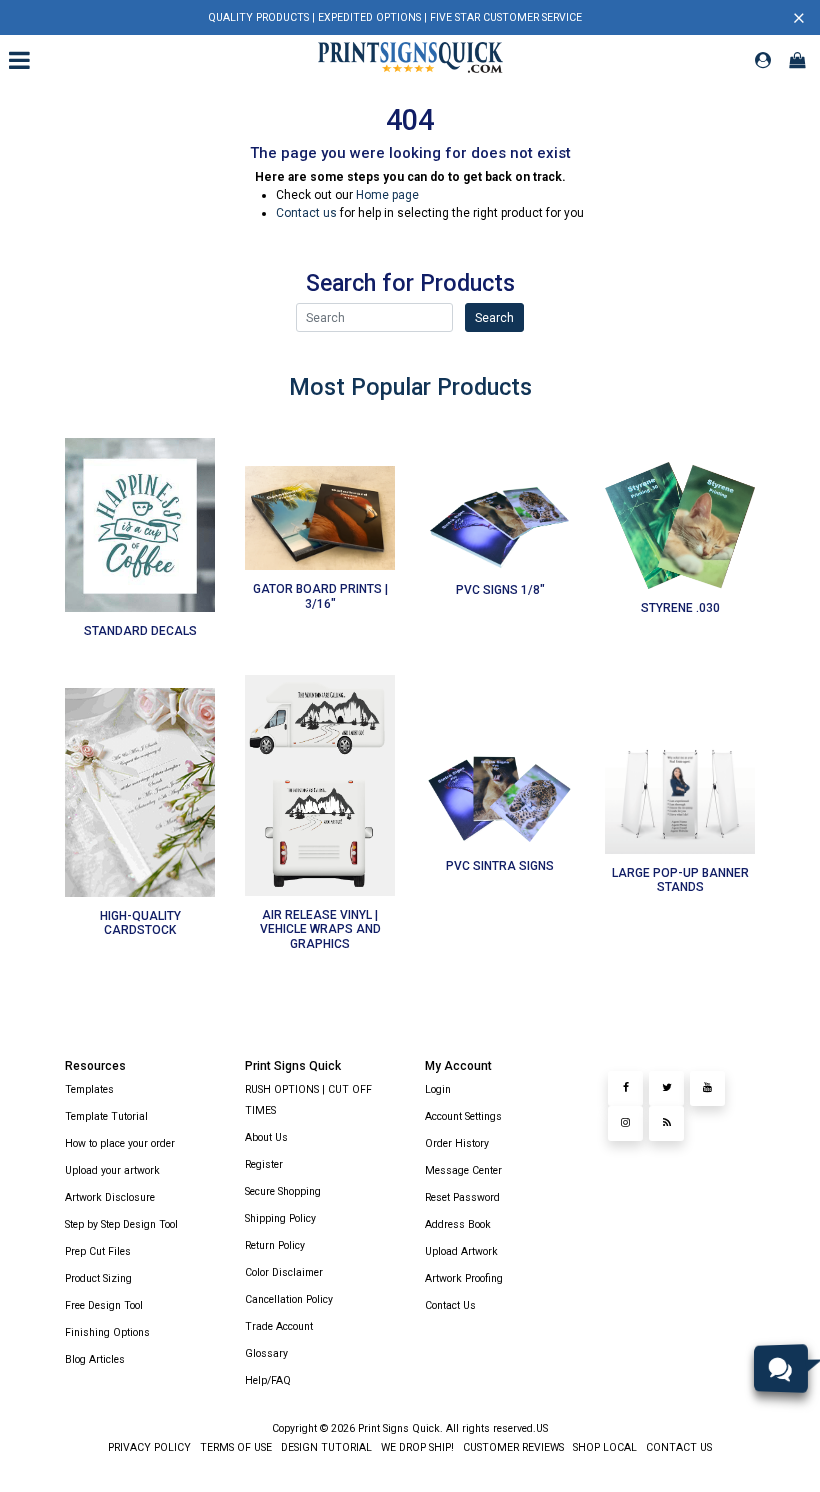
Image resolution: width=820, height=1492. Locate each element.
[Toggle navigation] (22, 60)
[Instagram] (625, 1123)
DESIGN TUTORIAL (325, 1447)
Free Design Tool (104, 1305)
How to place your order (120, 1143)
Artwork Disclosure (110, 1197)
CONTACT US (677, 1447)
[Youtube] (707, 1088)
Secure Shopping (283, 1191)
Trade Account (279, 1326)
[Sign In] (763, 60)
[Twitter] (666, 1088)
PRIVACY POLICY (149, 1447)
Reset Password (462, 1197)
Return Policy (275, 1245)
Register (264, 1164)
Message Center (463, 1170)
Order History (457, 1143)
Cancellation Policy (289, 1299)
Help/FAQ (268, 1380)
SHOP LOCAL (603, 1447)
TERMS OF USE (234, 1447)
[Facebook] (625, 1088)
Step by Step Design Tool (121, 1224)
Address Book (458, 1224)
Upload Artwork (461, 1251)
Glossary (266, 1353)
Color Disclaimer (284, 1272)
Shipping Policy (280, 1218)
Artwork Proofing (464, 1278)
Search (494, 318)
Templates (89, 1089)
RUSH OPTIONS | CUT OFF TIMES (308, 1100)
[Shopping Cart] (797, 60)
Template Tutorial (106, 1116)
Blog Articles (95, 1359)
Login (438, 1089)
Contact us (306, 213)
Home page (387, 195)
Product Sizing (98, 1278)
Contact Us (450, 1305)
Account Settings (463, 1116)
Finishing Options (107, 1332)
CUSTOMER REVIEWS (512, 1447)
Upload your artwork (112, 1170)
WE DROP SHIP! (416, 1447)
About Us (266, 1137)
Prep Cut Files (98, 1251)
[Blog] (666, 1123)
